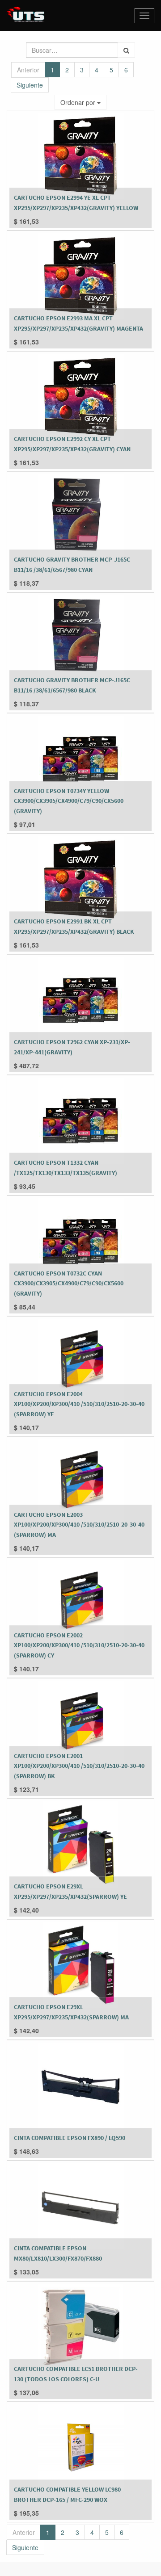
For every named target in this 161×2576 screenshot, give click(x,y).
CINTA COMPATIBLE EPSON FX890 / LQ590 (70, 2138)
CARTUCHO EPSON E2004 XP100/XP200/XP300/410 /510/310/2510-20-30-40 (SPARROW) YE (79, 1404)
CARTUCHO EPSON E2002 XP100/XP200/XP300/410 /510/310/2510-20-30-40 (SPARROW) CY (79, 1645)
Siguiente (30, 85)
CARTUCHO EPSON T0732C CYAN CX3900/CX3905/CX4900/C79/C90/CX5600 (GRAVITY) (69, 1283)
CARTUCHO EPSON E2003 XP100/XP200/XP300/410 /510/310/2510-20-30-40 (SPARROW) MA (79, 1525)
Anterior (28, 70)
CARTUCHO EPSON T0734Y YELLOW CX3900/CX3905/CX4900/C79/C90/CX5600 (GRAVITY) (69, 801)
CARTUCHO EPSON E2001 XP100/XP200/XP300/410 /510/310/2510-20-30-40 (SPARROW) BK (79, 1766)
